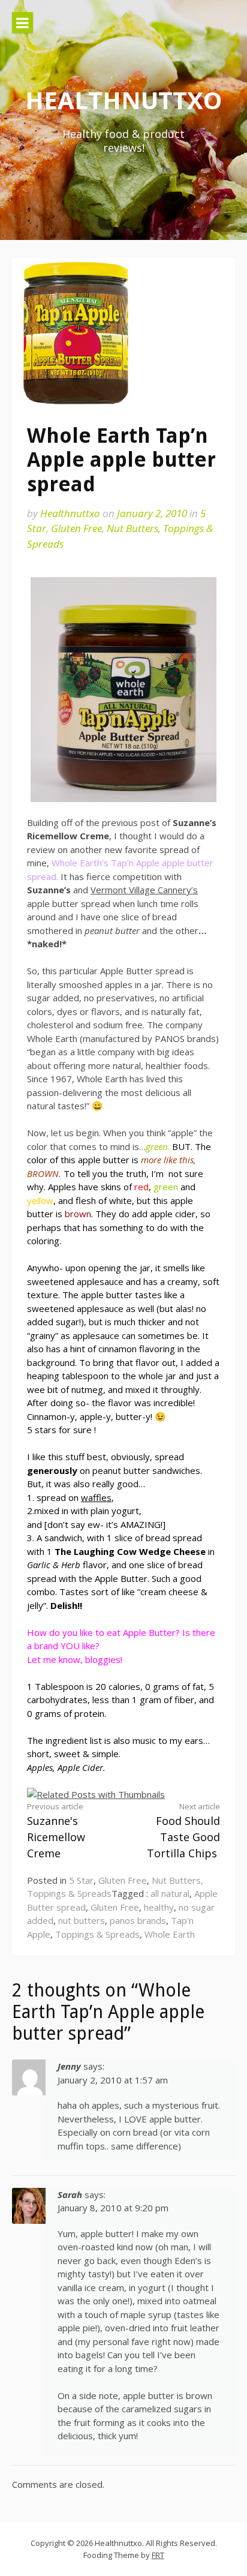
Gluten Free (76, 528)
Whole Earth (170, 1934)
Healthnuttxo (123, 100)
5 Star (81, 1880)
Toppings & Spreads (97, 1934)
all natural (170, 1893)
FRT (158, 2555)
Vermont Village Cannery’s (144, 890)
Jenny (69, 2066)
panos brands (138, 1920)
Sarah (70, 2194)
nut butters (82, 1920)
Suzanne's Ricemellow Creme (56, 1831)
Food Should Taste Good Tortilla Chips (183, 1831)
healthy (159, 1907)
